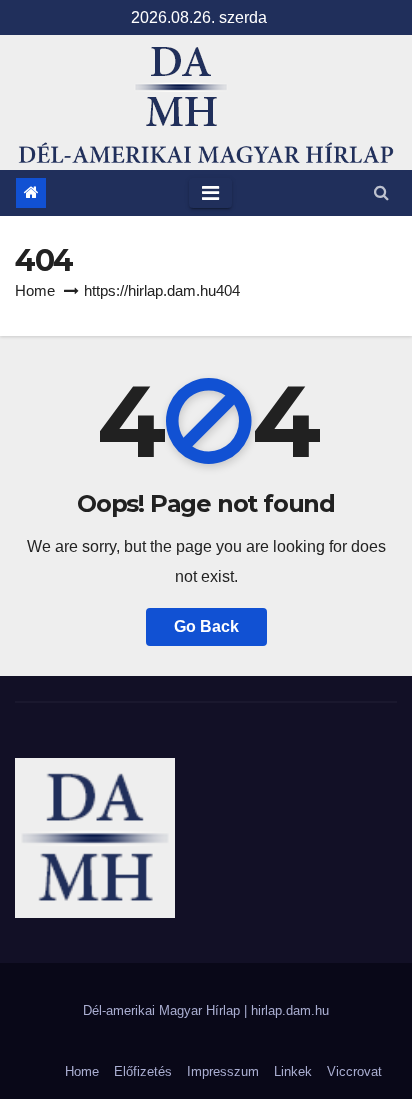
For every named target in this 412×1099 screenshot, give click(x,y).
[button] (381, 192)
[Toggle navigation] (210, 193)
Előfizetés (143, 1071)
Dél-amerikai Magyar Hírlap (163, 1010)
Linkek (293, 1071)
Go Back (206, 626)
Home (35, 290)
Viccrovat (354, 1071)
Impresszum (223, 1071)
